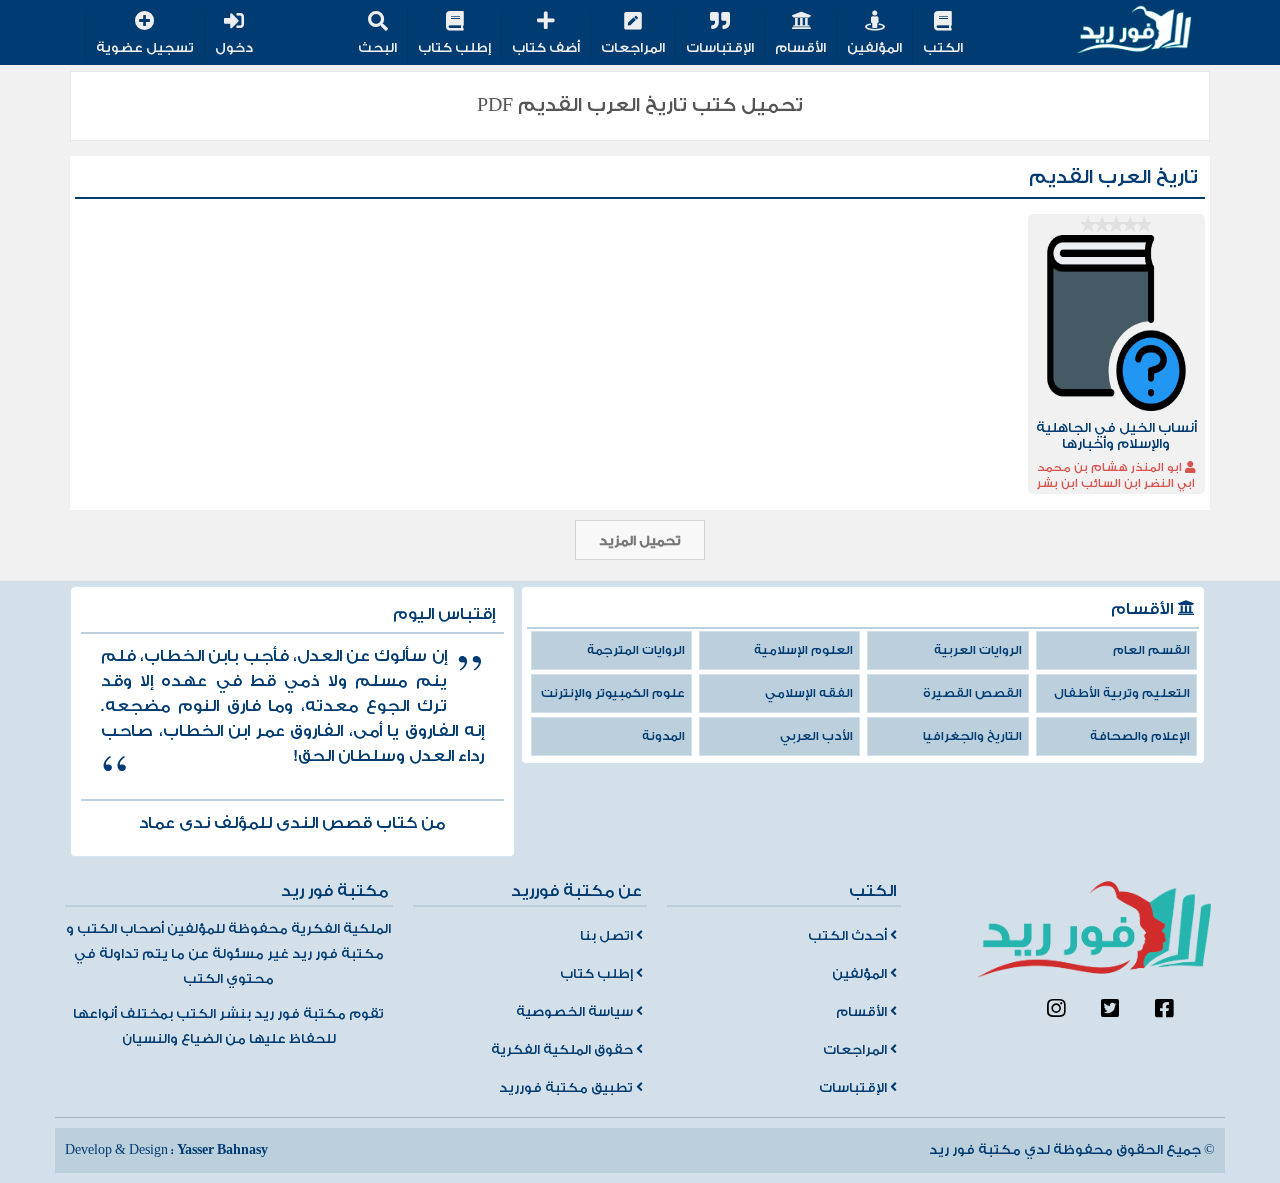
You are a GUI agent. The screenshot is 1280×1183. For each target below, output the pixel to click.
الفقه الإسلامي (809, 693)
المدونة (663, 736)
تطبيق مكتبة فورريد (567, 1088)
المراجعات (633, 48)
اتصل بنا (608, 936)
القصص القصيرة (972, 693)
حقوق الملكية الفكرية (563, 1050)
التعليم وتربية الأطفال (1122, 693)
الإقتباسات (720, 48)
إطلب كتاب (454, 48)
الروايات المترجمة (636, 650)
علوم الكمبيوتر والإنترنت (613, 693)
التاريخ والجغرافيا (972, 736)
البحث (377, 48)
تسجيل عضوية (145, 48)
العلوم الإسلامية (803, 650)
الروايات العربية (978, 650)
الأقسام (800, 48)
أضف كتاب (546, 48)
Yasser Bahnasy (222, 1150)
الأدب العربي (816, 736)
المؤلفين (874, 48)
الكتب (943, 48)
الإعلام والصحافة (1140, 736)
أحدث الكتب (849, 936)
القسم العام (1151, 650)
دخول (234, 48)
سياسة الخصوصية (576, 1012)
